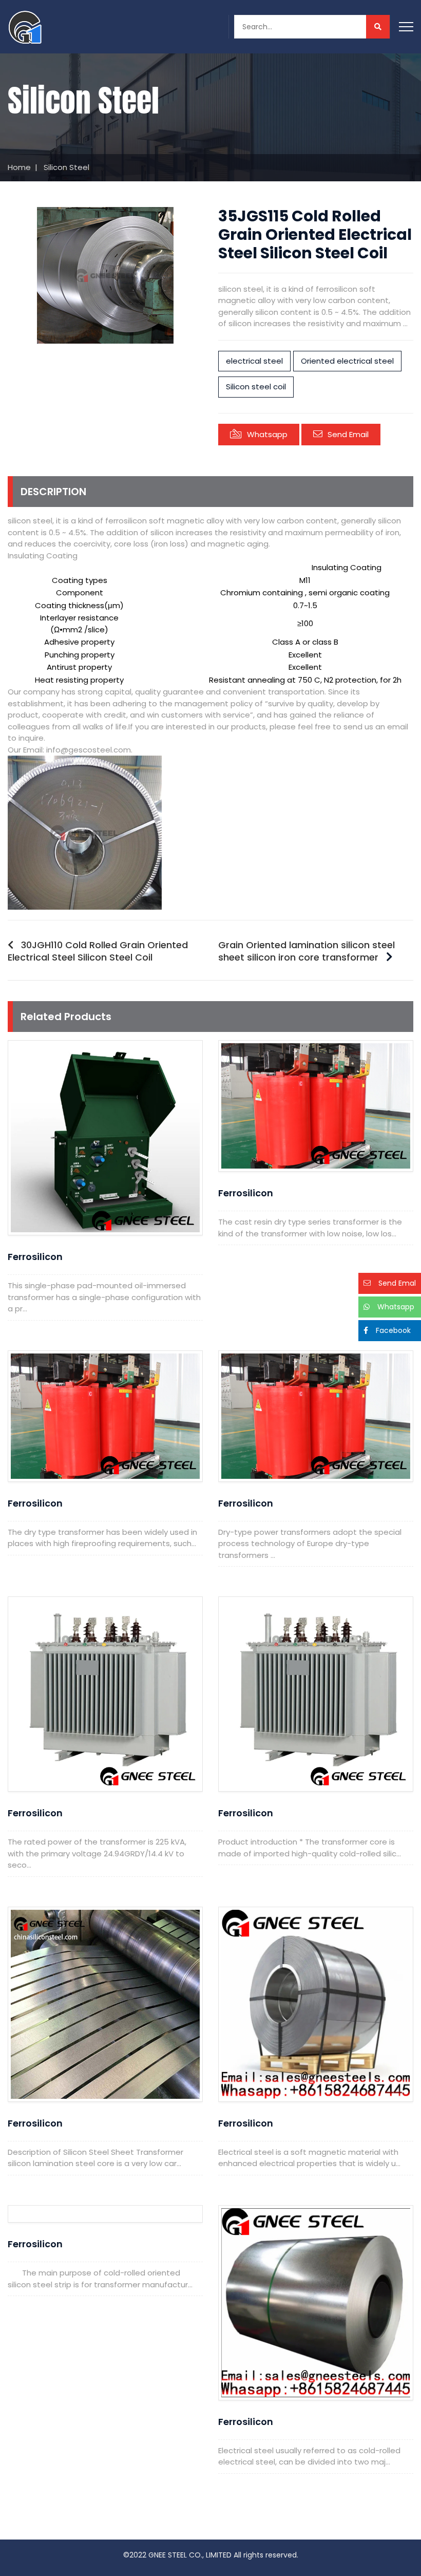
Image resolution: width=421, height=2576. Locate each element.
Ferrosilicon (35, 1257)
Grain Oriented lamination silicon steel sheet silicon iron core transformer (307, 951)
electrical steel (254, 361)
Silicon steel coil (256, 387)
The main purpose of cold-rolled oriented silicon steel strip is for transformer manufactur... (100, 2279)
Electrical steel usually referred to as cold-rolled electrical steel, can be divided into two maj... (309, 2456)
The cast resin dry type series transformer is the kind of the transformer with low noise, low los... (310, 1228)
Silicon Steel (66, 167)
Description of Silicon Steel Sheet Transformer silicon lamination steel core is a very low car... (95, 2158)
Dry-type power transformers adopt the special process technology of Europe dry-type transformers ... (310, 1544)
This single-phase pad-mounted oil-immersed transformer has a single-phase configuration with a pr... (104, 1297)
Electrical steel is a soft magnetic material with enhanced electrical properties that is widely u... (309, 2158)
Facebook (393, 1330)
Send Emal (397, 1283)
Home (19, 167)
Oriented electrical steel (347, 361)
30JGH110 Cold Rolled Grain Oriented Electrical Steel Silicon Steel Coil (98, 951)
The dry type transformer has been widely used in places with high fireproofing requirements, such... (102, 1538)
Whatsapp (267, 434)
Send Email (348, 434)
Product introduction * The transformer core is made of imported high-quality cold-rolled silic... (310, 1848)
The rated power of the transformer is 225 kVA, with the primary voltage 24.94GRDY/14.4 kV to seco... (97, 1853)
